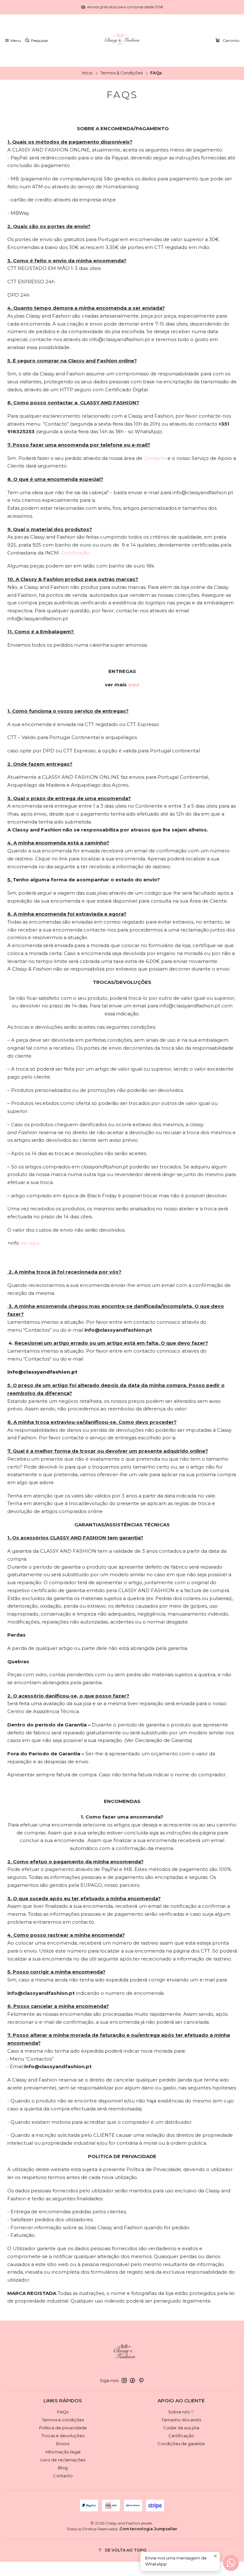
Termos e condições (63, 2420)
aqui (134, 685)
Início (87, 73)
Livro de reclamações (63, 2460)
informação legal (63, 2452)
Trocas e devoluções (63, 2436)
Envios (63, 2444)
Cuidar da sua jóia (181, 2428)
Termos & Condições (122, 73)
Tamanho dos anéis (181, 2420)
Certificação (75, 553)
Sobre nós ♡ (181, 2412)
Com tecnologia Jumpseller (148, 2529)
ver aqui (30, 1243)
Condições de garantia (181, 2444)
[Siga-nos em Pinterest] (141, 2381)
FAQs (63, 2412)
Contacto (155, 458)
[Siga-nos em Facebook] (132, 2381)
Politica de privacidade (63, 2428)
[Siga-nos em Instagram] (124, 2381)
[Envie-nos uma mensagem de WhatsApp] (231, 2563)
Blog (63, 2468)
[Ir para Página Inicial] (122, 41)
